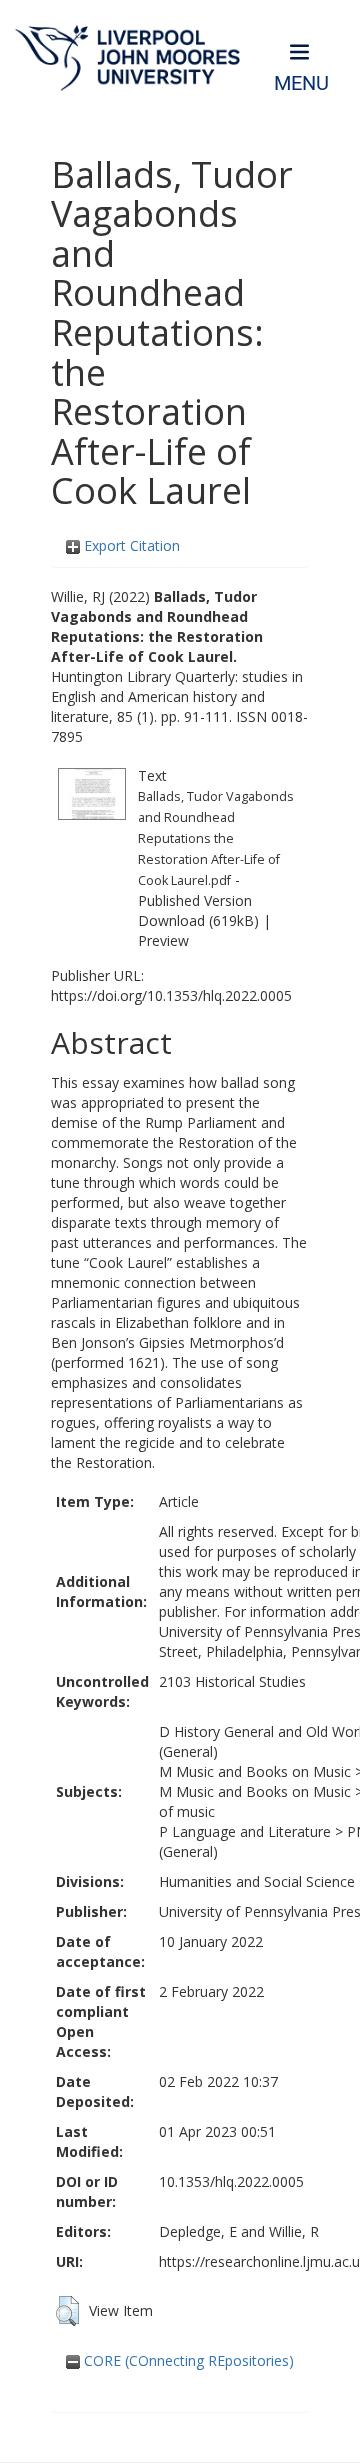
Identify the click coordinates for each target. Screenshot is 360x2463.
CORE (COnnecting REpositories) (187, 2360)
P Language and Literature (245, 1831)
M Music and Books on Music (255, 1771)
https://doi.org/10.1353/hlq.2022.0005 (171, 995)
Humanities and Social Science (257, 1881)
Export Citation (130, 545)
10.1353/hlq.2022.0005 (231, 2181)
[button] (67, 2311)
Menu (301, 83)
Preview (163, 940)
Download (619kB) (198, 920)
